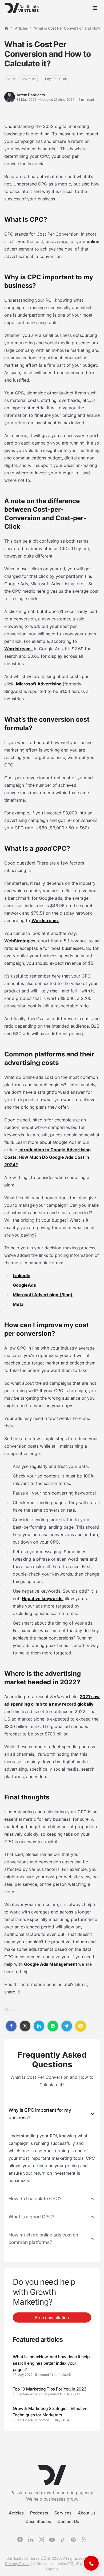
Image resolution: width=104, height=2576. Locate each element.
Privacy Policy (17, 2564)
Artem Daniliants (31, 95)
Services (63, 2513)
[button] (11, 2026)
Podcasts (39, 2513)
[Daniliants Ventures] (21, 8)
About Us (87, 2513)
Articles (16, 2513)
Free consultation (52, 2317)
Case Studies (38, 2521)
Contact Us (68, 2521)
